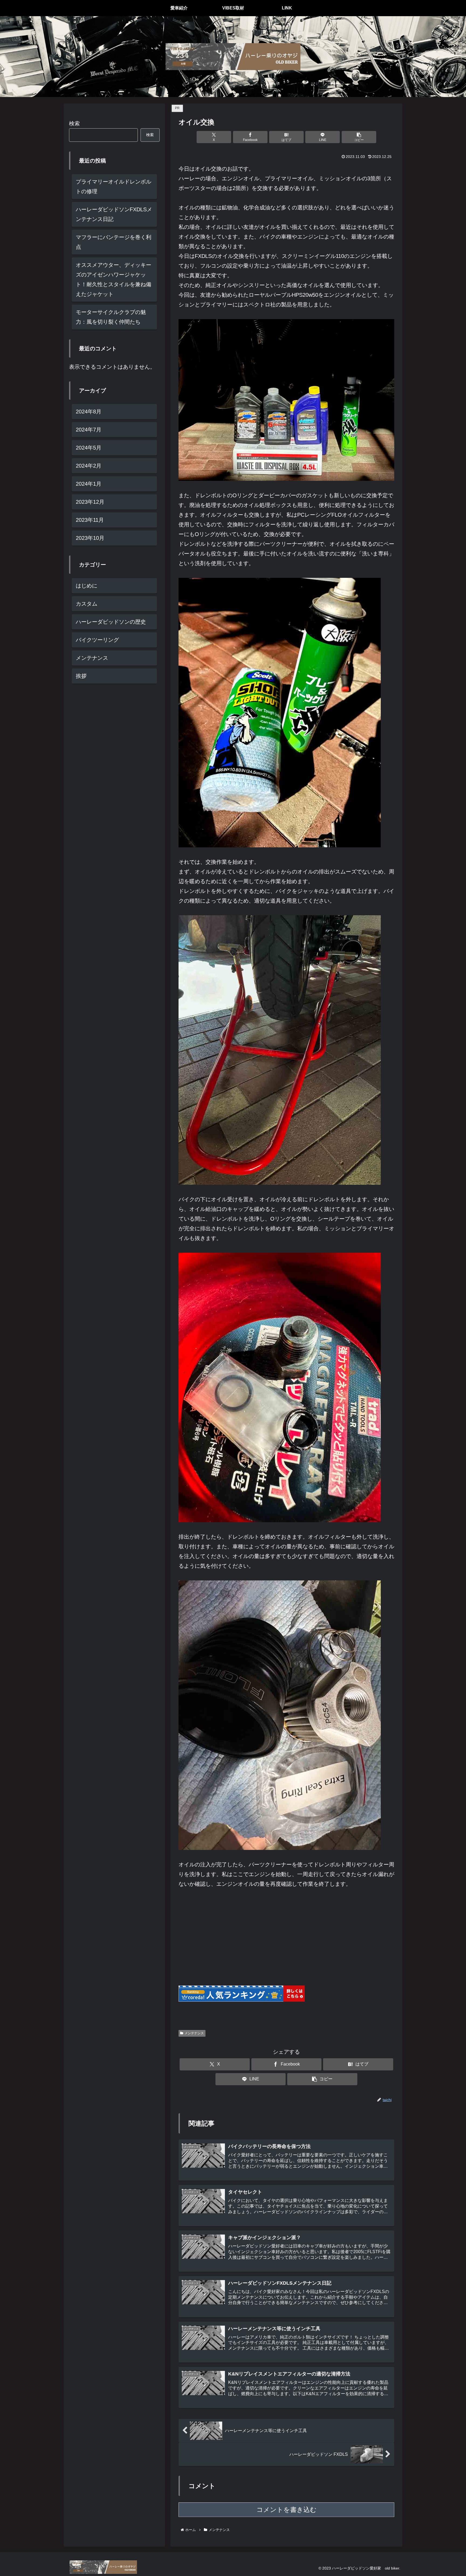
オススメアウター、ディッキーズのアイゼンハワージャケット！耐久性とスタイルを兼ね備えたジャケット (114, 279)
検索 (74, 123)
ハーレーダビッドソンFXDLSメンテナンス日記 (114, 214)
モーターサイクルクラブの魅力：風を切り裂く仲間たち (111, 317)
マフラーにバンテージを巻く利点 (114, 242)
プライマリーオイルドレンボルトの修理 (114, 187)
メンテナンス (194, 2033)
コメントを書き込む (287, 2510)
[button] (359, 137)
